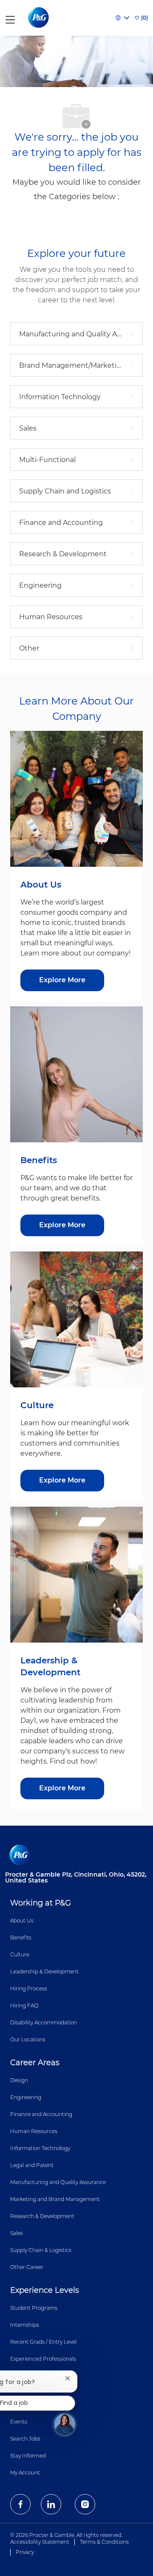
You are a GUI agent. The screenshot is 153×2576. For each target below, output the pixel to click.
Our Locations (28, 2039)
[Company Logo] (39, 17)
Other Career (27, 2267)
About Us (22, 1921)
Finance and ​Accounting (41, 2114)
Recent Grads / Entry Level (43, 2342)
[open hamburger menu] (10, 18)
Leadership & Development (44, 1971)
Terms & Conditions (104, 2542)
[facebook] (20, 2504)
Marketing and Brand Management (55, 2199)
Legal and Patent (32, 2165)
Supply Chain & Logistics (41, 2250)
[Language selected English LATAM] (122, 18)
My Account (25, 2473)
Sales (17, 2233)
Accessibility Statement (40, 2542)
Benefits (21, 1938)
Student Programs (34, 2308)
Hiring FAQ (24, 2005)
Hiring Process (29, 1988)
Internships (25, 2325)
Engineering (26, 2097)
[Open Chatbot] (65, 2424)
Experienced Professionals (43, 2359)
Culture (20, 1955)
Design (19, 2080)
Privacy (25, 2552)
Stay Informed (28, 2456)
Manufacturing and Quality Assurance (58, 2182)
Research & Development (42, 2216)
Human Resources (34, 2131)
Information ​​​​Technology (40, 2148)
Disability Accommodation (44, 2022)
